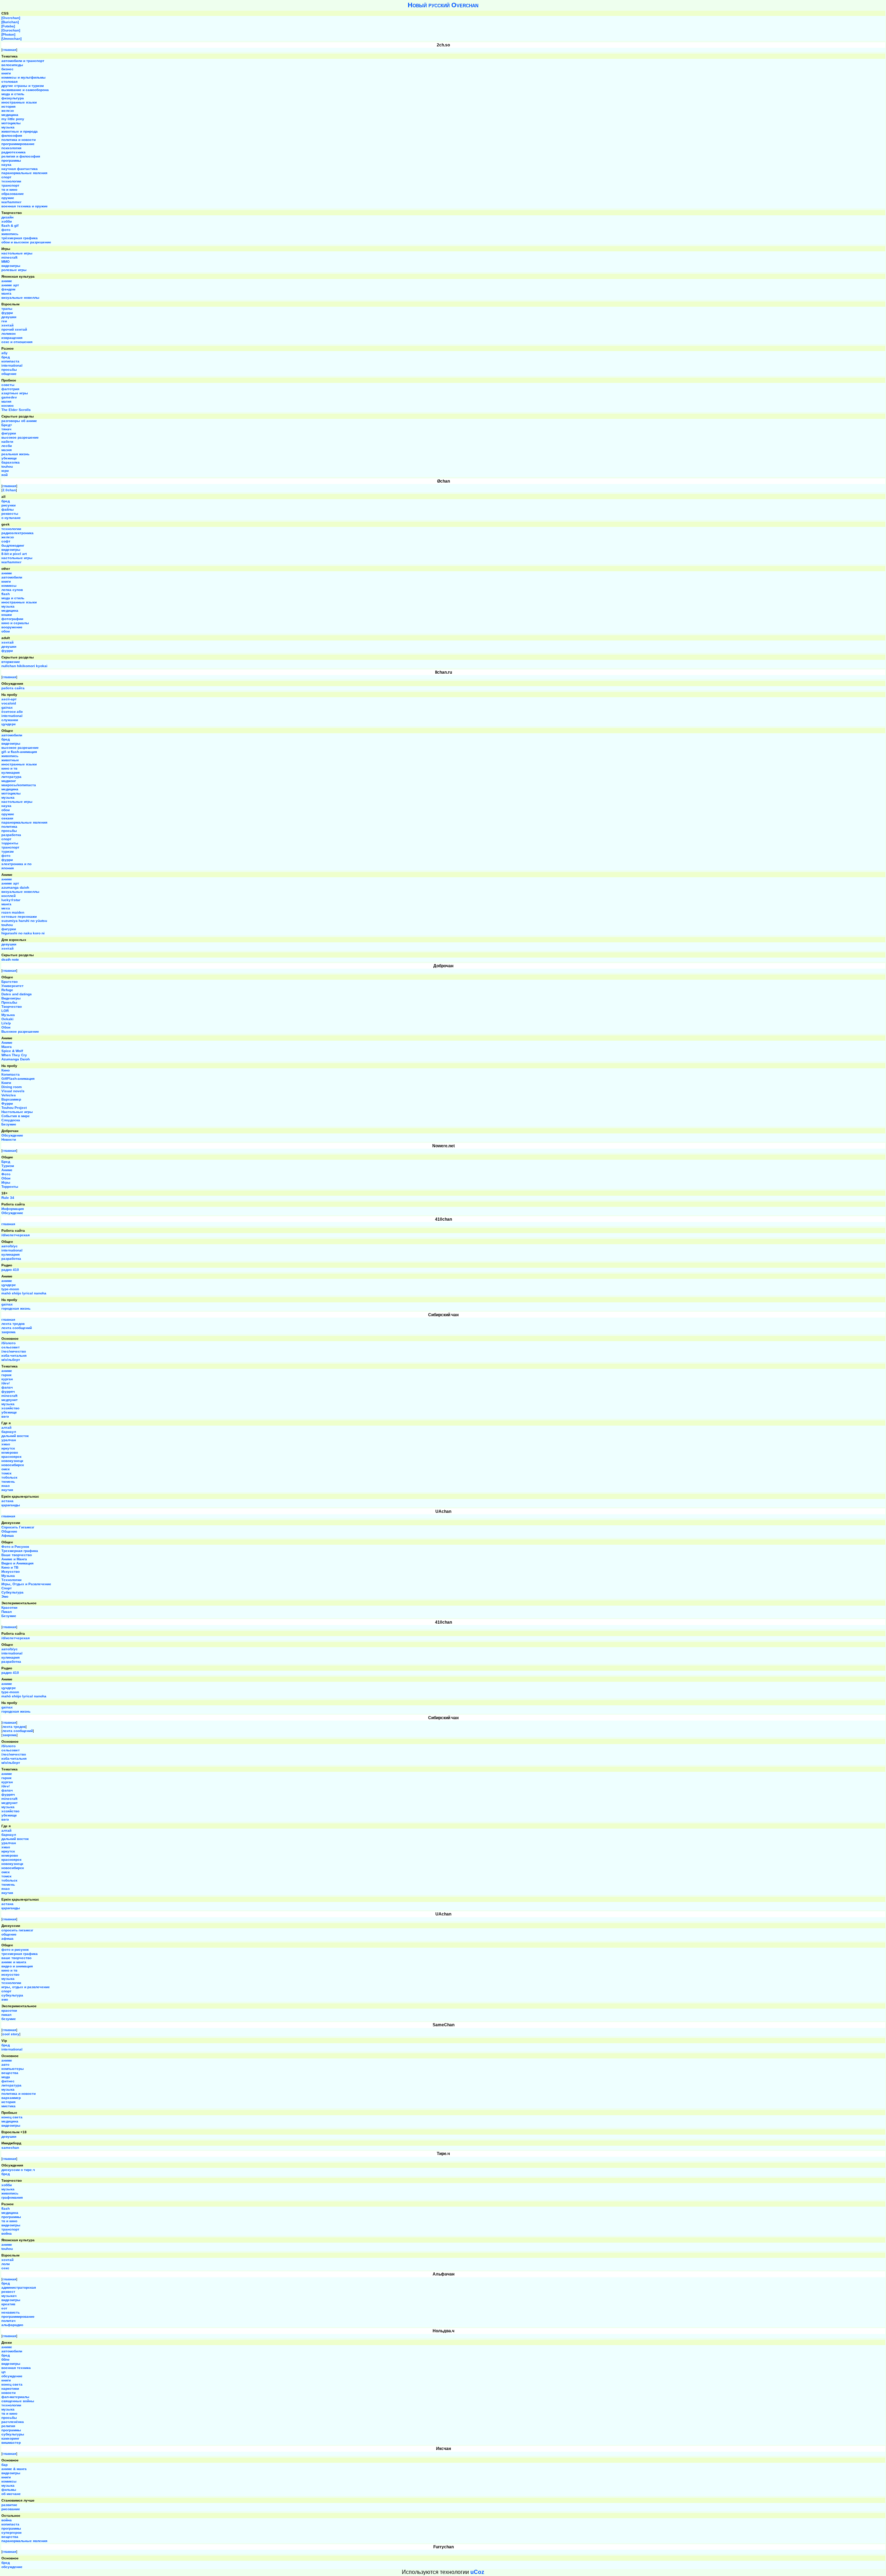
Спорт (7, 1588)
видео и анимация (17, 1966)
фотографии (12, 619)
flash (6, 594)
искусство (10, 1974)
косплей (8, 896)
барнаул (9, 1432)
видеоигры (11, 266)
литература (11, 777)
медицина (10, 115)
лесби (7, 446)
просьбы (9, 370)
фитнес (8, 2081)
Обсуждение (12, 1135)
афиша (7, 1938)
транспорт (10, 185)
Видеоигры (11, 998)
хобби (7, 221)
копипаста (10, 361)
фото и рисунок (15, 1950)
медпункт (10, 1400)
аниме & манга (14, 2469)
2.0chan (9, 490)
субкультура (12, 1995)
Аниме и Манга (14, 1559)
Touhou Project (14, 1108)
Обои (6, 1027)
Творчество (12, 1007)
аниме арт (10, 285)
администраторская (19, 2287)
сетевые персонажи (19, 917)
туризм (7, 851)
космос (8, 406)
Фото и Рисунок (15, 1547)
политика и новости (19, 140)
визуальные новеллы (20, 298)
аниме (7, 281)
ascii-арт (9, 699)
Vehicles (9, 1095)
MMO (6, 262)
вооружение (12, 627)
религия (8, 2426)
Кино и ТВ (10, 1567)
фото (6, 230)
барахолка (11, 462)
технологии (11, 181)
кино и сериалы (15, 623)
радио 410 (10, 1270)
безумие (9, 2019)
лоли (6, 2264)
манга (6, 293)
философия (12, 136)
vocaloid (9, 703)
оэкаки (7, 818)
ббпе (6, 2359)
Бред (6, 1162)
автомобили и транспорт (23, 61)
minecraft (9, 257)
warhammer (11, 202)
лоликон (8, 334)
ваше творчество (16, 1958)
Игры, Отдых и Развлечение (26, 1584)
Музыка (8, 1015)
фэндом (8, 289)
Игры (6, 1182)
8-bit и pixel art (14, 554)
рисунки (8, 505)
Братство (10, 982)
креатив (8, 2304)
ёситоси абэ (12, 712)
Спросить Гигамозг (18, 1527)
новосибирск (13, 1465)
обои (6, 631)
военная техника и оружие (25, 206)
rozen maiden (13, 912)
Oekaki (7, 1019)
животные (10, 760)
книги (6, 73)
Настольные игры (17, 1112)
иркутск (8, 1448)
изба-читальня (14, 1356)
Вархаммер (11, 1099)
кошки (7, 615)
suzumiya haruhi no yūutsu (24, 921)
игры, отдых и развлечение (26, 1987)
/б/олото (8, 1343)
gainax (7, 707)
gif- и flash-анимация (19, 752)
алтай (6, 1428)
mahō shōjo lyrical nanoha (24, 1293)
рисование (11, 2509)
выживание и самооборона (25, 90)
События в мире (16, 1116)
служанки (10, 720)
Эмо (5, 1596)
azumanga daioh (15, 887)
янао (6, 1486)
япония (8, 868)
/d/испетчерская (16, 1235)
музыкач (9, 2296)
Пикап (7, 1612)
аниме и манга (14, 1962)
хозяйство (10, 1408)
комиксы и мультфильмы (24, 77)
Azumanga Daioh (16, 1059)
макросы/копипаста (19, 785)
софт (6, 541)
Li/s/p (6, 1023)
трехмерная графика (20, 1954)
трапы (7, 309)
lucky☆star (11, 900)
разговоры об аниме (19, 421)
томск (6, 1473)
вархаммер (11, 2098)
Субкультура (12, 1592)
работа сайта (13, 688)
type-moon (10, 1289)
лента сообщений (17, 1328)
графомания (12, 2197)
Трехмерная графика (20, 1551)
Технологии (11, 1580)
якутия (7, 1490)
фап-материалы (15, 2397)
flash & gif (10, 226)
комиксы (9, 586)
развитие (9, 2505)
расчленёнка (13, 2422)
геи (4, 321)
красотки (9, 2010)
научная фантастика (20, 169)
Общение (9, 1531)
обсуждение (12, 2376)
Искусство (11, 1572)
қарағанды (11, 1505)
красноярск (11, 1457)
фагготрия (10, 389)
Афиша (8, 1536)
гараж (6, 1375)
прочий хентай (14, 329)
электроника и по (16, 864)
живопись (10, 234)
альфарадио (12, 2325)
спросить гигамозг (17, 1930)
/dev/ (6, 1383)
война (7, 2233)
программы (11, 160)
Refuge (7, 990)
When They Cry (14, 1055)
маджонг (9, 781)
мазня (7, 450)
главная (9, 50)
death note (10, 959)
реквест (8, 2292)
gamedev (9, 397)
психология (11, 148)
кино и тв (9, 768)
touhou (7, 466)
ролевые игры (14, 270)
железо (8, 111)
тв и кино (9, 190)
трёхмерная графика (20, 238)
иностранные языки (19, 102)
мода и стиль (13, 94)
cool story (11, 2034)
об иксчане (11, 2494)
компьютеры (13, 2069)
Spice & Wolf (12, 1051)
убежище (9, 458)
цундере (9, 724)
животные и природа (20, 131)
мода (6, 2077)
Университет (12, 986)
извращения (12, 338)
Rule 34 (8, 1198)
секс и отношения (17, 342)
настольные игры (17, 253)
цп (3, 2372)
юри (5, 471)
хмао (6, 1444)
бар (4, 2465)
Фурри (7, 1103)
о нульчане (11, 518)
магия (6, 401)
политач (8, 2321)
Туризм (8, 1166)
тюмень (8, 1482)
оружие (8, 198)
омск (6, 1469)
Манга (7, 1047)
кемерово (10, 1452)
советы (8, 385)
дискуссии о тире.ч (18, 2170)
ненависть (11, 2312)
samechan (10, 2148)
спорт (6, 177)
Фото (6, 1174)
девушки (9, 317)
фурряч (8, 1392)
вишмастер (11, 2443)
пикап (6, 2015)
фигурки (9, 433)
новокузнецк (12, 1461)
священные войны (18, 2401)
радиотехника (13, 152)
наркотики (10, 2389)
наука (6, 165)
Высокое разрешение (20, 1031)
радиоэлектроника (17, 533)
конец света (12, 2117)
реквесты (10, 514)
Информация (13, 1209)
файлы (8, 509)
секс (5, 2268)
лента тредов (13, 1324)
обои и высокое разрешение (26, 242)
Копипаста (11, 1074)
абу (4, 353)
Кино (6, 1070)
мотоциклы (11, 123)
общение (9, 374)
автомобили (12, 577)
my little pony (13, 119)
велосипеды (12, 65)
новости (8, 2393)
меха (6, 908)
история (8, 106)
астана (7, 1501)
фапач (7, 1387)
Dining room (12, 1087)
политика (9, 827)
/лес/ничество (14, 1351)
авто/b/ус (10, 1246)
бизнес (7, 69)
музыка (8, 127)
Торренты (10, 1187)
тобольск (9, 1477)
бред (6, 357)
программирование (18, 144)
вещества (10, 2073)
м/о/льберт (11, 1360)
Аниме (7, 1043)
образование (13, 194)
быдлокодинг (13, 545)
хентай (7, 325)
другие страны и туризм (22, 86)
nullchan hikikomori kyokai (24, 666)
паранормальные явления (24, 173)
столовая (10, 82)
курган (7, 1379)
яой (4, 475)
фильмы (9, 2490)
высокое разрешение (20, 437)
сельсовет (11, 1347)
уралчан (9, 1440)
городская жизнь (16, 1308)
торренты (10, 843)
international (12, 365)
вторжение (11, 662)
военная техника (16, 2368)
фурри (7, 313)
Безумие (9, 1124)
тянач (6, 429)
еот (4, 2308)
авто (5, 2065)
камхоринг (10, 2438)
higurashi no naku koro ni (23, 933)
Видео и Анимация (17, 1563)
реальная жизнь (15, 454)
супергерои (11, 2533)
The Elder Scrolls (16, 410)
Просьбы (9, 1002)
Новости (9, 1139)
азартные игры (15, 393)
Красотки (9, 1608)
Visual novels (13, 1091)
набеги (7, 442)
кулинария (11, 773)
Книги (6, 1083)
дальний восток (15, 1436)
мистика (8, 2106)
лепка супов (12, 590)
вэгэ (5, 1416)
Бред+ (7, 425)
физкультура (13, 98)
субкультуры (13, 2434)
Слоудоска (11, 1120)
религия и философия (21, 156)
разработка (11, 835)
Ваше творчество (17, 1555)
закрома (8, 1332)
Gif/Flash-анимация (18, 1079)
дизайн (7, 217)
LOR (5, 1011)
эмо (5, 1999)
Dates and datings (17, 994)
